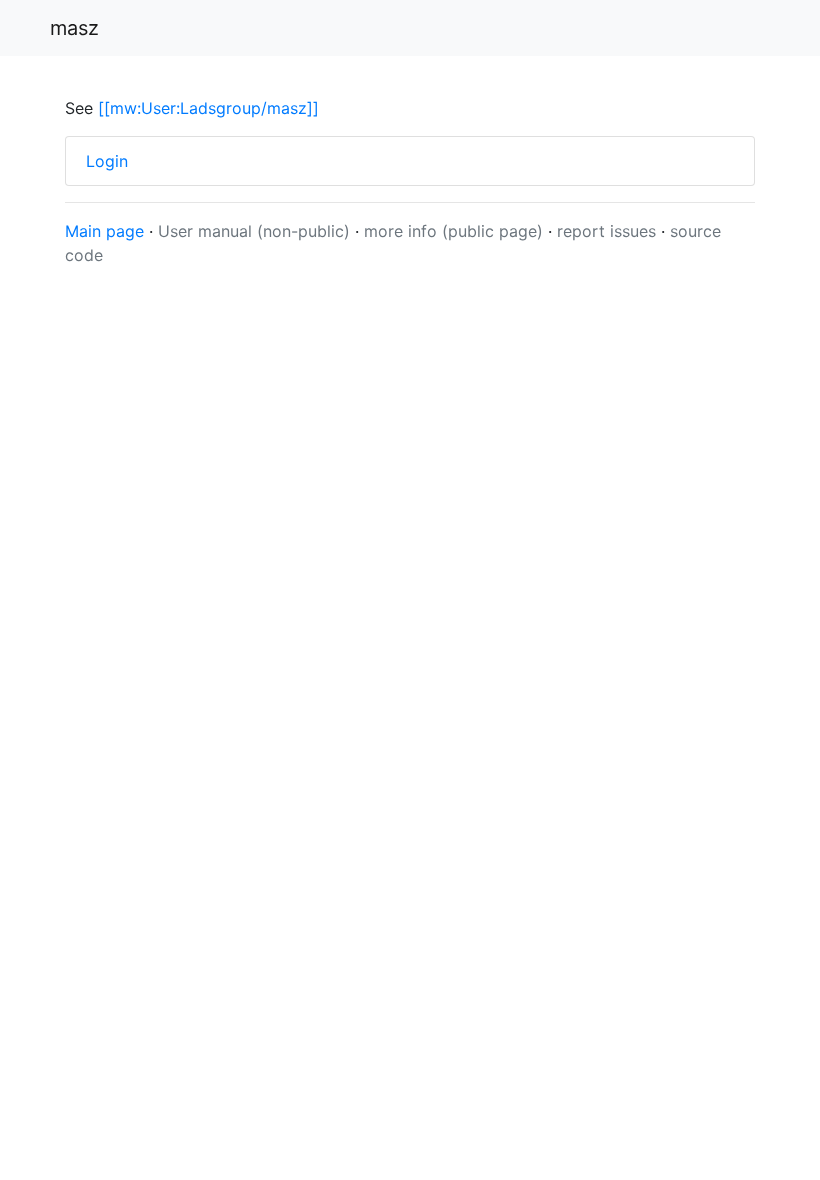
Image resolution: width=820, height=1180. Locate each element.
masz (74, 28)
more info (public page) (453, 231)
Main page (104, 231)
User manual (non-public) (254, 231)
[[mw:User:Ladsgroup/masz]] (208, 108)
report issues (609, 231)
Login (107, 161)
